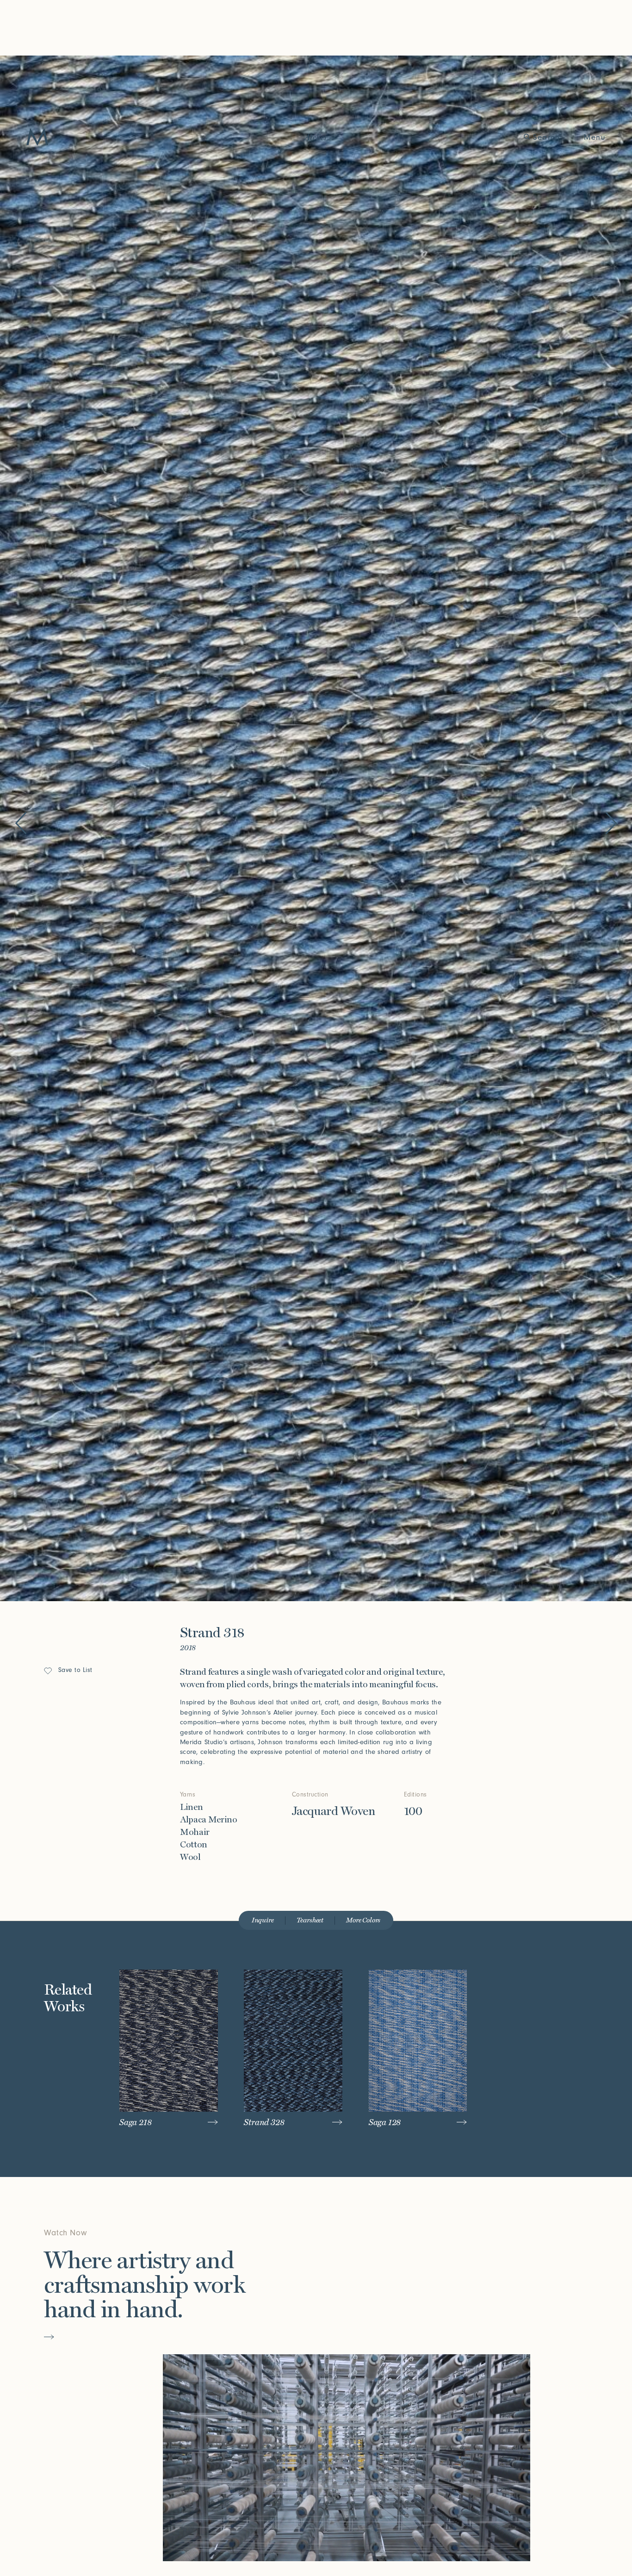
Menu (595, 137)
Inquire (263, 1920)
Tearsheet (310, 1920)
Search (546, 137)
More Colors (363, 1920)
